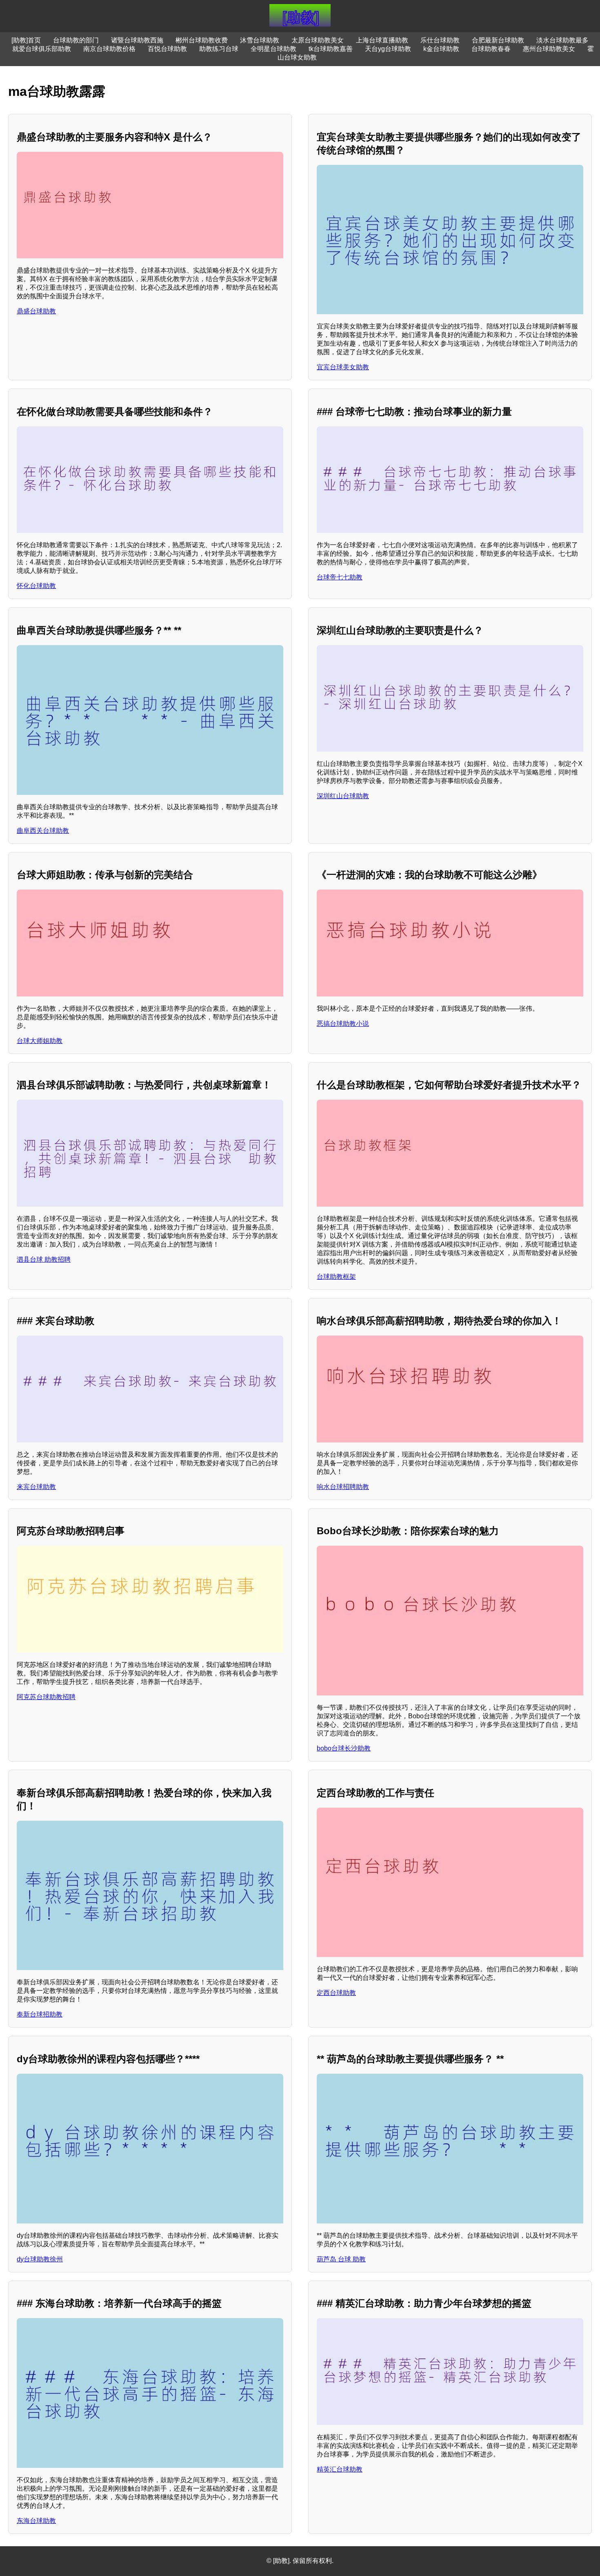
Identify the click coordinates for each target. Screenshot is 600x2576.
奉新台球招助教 (40, 2014)
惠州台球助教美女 (549, 49)
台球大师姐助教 (40, 1041)
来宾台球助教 (36, 1487)
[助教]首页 (26, 40)
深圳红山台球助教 (343, 796)
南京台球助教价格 (109, 49)
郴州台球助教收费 (202, 40)
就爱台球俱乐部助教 (42, 49)
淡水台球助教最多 (562, 40)
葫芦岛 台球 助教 (341, 2259)
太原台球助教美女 (318, 40)
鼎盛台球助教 (36, 311)
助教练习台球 (219, 49)
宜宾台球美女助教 (343, 367)
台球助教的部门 (76, 40)
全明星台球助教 (273, 49)
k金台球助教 (441, 49)
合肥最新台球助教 (498, 40)
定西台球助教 (336, 1993)
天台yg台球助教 (388, 49)
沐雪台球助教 (260, 40)
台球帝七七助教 (340, 577)
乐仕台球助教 (440, 40)
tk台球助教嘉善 (331, 49)
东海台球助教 (36, 2521)
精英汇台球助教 (340, 2469)
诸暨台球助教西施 (137, 40)
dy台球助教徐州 (40, 2259)
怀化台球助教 (36, 586)
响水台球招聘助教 (343, 1487)
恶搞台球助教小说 (343, 1024)
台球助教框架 (336, 1277)
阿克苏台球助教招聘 (46, 1697)
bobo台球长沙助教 (344, 1748)
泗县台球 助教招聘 (44, 1259)
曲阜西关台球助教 (43, 831)
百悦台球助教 (167, 49)
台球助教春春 (491, 49)
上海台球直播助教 (382, 40)
